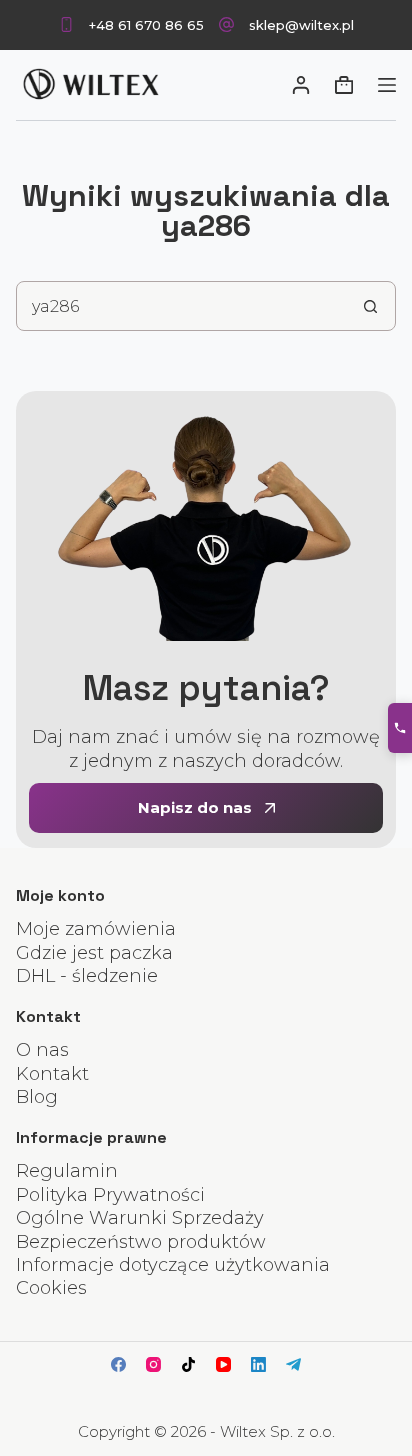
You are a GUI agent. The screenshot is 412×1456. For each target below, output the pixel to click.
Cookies (51, 1288)
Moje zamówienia (96, 929)
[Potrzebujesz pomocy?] (400, 728)
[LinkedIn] (258, 1364)
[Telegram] (293, 1364)
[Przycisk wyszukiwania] (371, 306)
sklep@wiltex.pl (301, 25)
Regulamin (67, 1171)
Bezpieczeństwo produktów (141, 1242)
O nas (42, 1050)
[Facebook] (118, 1364)
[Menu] (387, 85)
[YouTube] (223, 1364)
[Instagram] (153, 1364)
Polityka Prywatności (110, 1195)
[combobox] (181, 306)
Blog (37, 1097)
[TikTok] (188, 1364)
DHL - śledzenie (87, 976)
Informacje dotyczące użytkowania (173, 1265)
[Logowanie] (301, 85)
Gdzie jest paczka (94, 953)
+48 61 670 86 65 (146, 25)
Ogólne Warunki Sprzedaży (140, 1218)
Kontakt (52, 1074)
